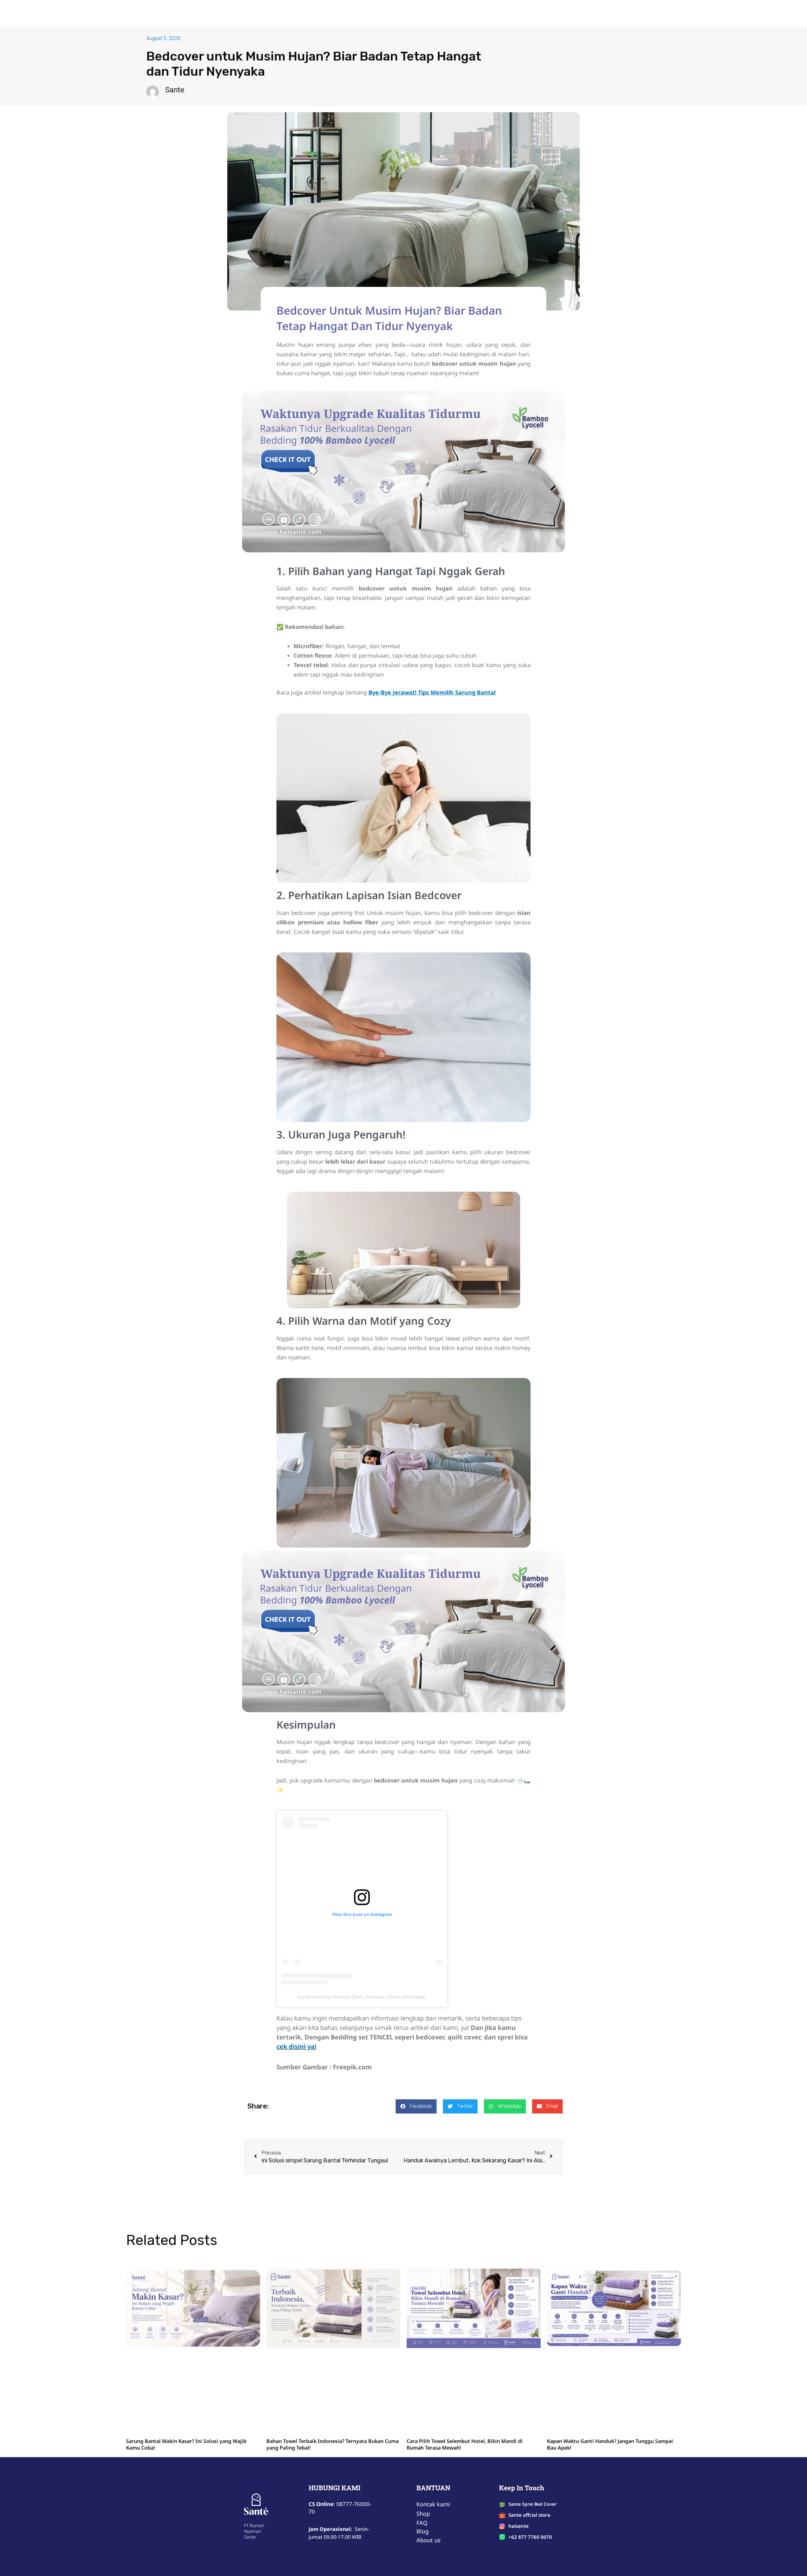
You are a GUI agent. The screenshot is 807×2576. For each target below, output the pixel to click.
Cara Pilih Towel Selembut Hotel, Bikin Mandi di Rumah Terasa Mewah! (465, 2444)
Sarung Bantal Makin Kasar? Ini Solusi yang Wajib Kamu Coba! (186, 2444)
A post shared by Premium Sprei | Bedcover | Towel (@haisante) (362, 1997)
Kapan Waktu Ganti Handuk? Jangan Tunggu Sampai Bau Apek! (610, 2444)
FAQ (419, 14)
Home (344, 14)
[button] (416, 2106)
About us (393, 14)
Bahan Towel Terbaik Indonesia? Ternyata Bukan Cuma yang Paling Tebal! (333, 2444)
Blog (438, 14)
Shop (367, 14)
